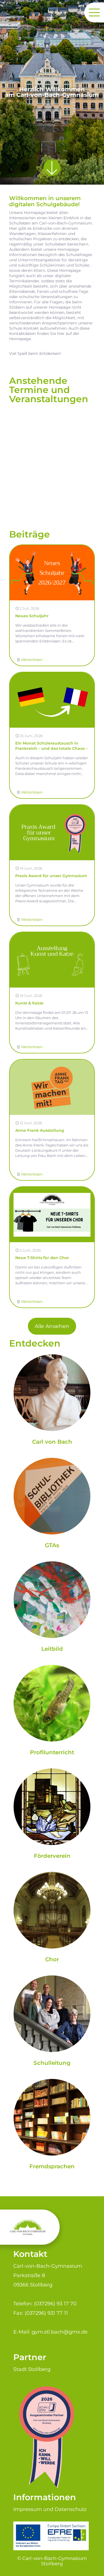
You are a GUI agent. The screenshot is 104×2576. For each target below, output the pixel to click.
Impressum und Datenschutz (50, 2509)
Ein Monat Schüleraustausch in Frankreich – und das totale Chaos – (51, 746)
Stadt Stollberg (32, 2369)
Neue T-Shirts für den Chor (42, 1258)
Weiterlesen (32, 660)
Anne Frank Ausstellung (40, 1130)
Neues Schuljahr (32, 616)
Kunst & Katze (29, 1003)
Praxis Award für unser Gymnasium (51, 876)
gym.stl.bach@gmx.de (60, 2332)
